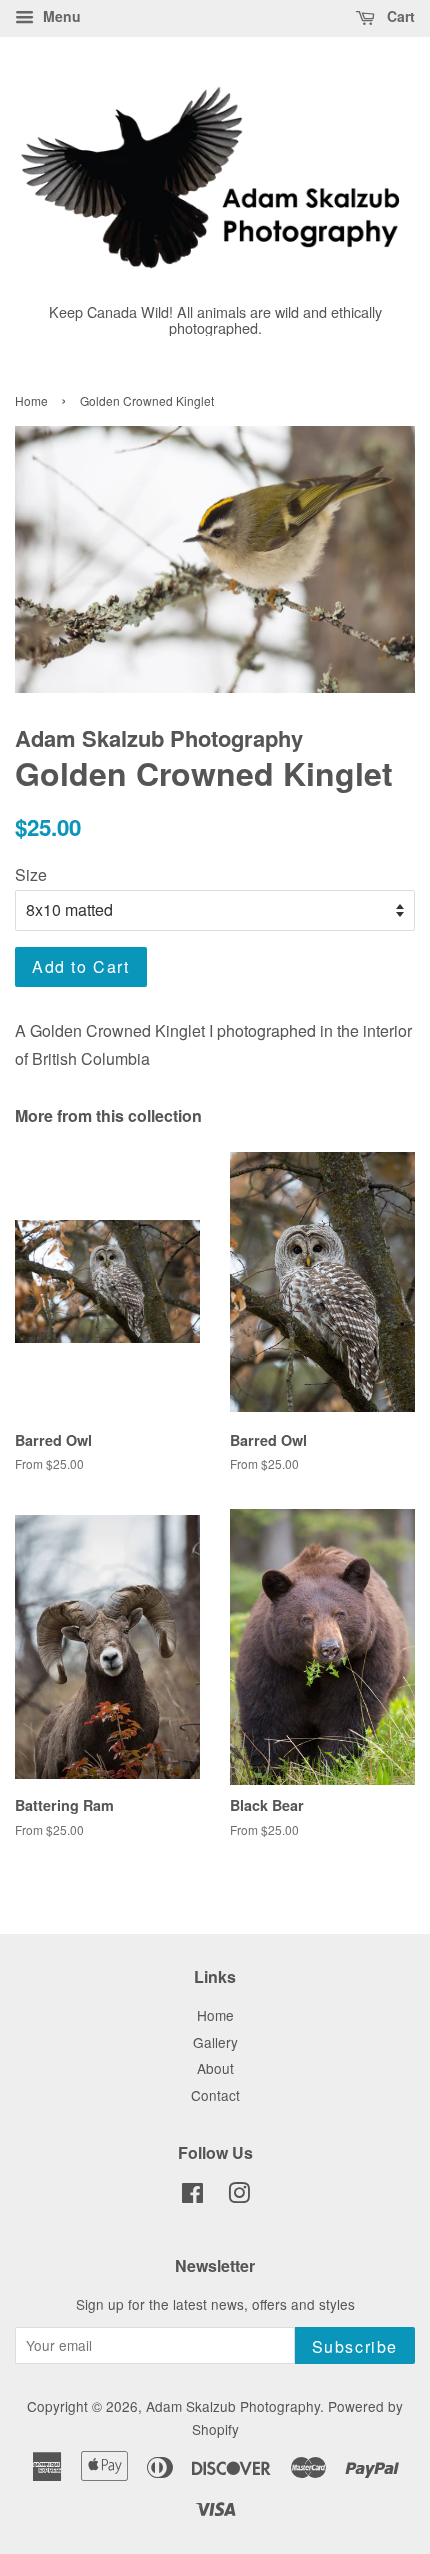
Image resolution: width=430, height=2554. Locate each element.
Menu (60, 16)
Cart (399, 16)
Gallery (215, 2042)
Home (31, 400)
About (215, 2068)
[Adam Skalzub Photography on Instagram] (239, 2196)
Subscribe (355, 2346)
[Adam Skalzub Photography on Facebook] (192, 2196)
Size (31, 874)
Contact (215, 2095)
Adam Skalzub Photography (233, 2406)
